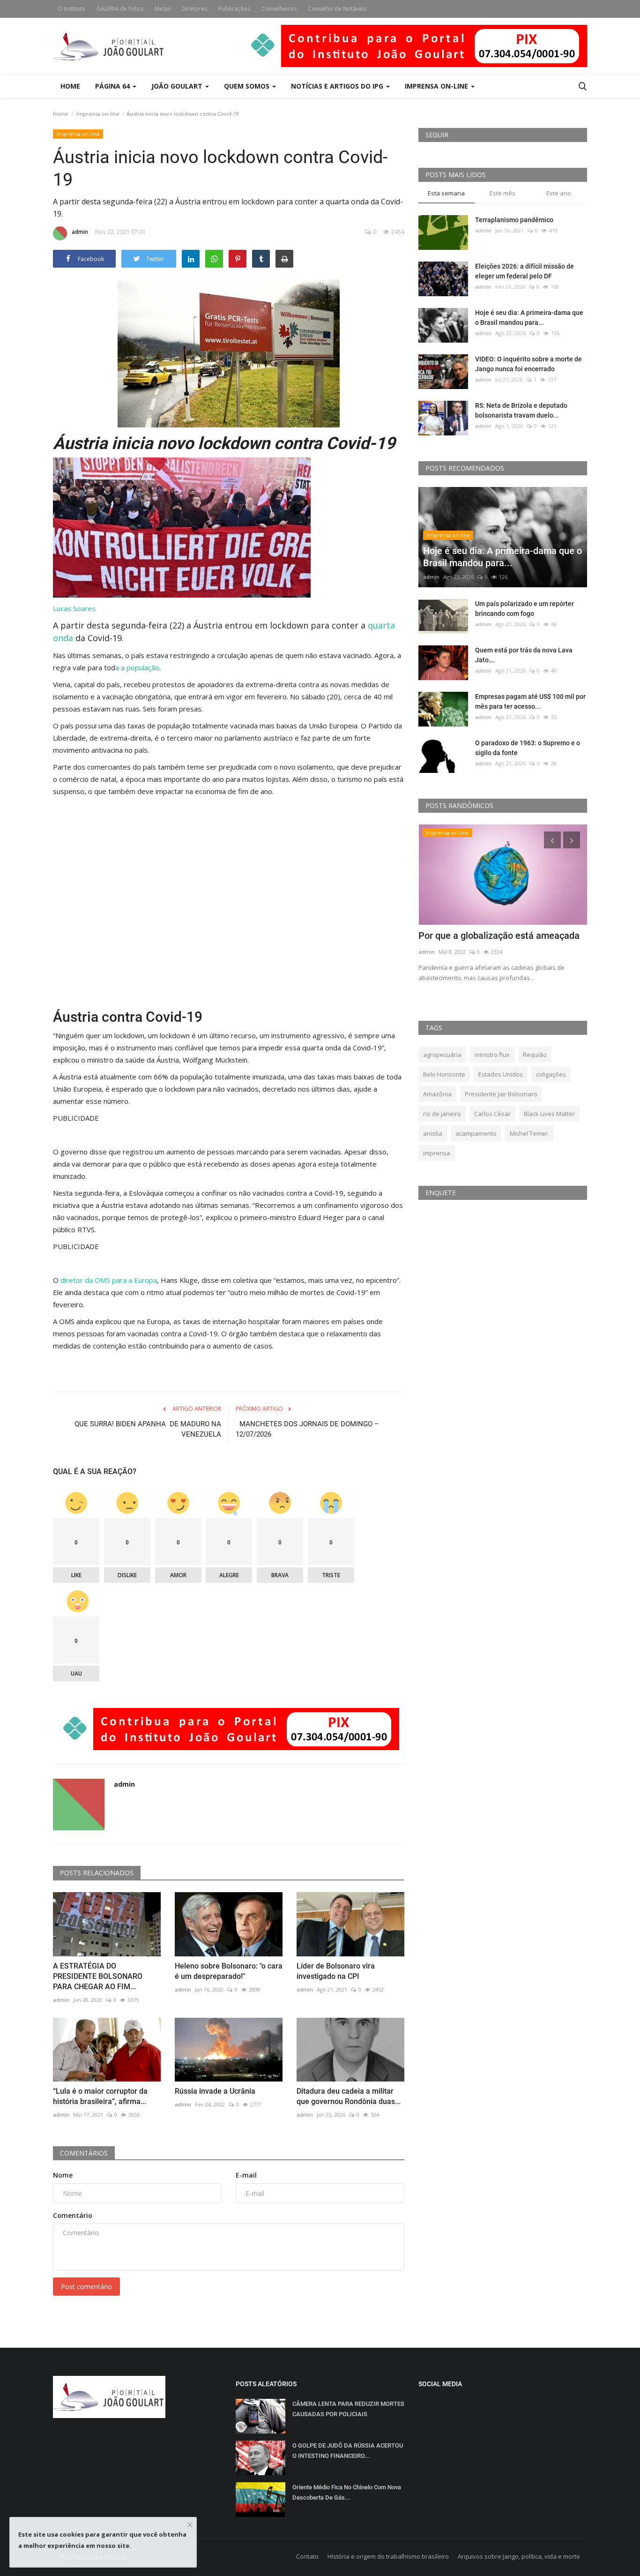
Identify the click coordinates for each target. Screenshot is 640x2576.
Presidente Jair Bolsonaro (501, 1094)
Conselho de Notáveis (337, 9)
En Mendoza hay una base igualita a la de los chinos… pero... (499, 942)
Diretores (194, 9)
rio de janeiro (442, 1114)
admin (80, 232)
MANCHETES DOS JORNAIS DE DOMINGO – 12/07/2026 (307, 1429)
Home (70, 86)
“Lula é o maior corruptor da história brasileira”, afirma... (100, 2096)
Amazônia (437, 1094)
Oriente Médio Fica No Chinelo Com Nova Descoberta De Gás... (347, 2492)
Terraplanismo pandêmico (514, 220)
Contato (307, 2556)
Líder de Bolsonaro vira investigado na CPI (336, 1971)
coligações (551, 1074)
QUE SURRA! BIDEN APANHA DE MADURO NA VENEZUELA (148, 1429)
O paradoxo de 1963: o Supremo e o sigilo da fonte (528, 748)
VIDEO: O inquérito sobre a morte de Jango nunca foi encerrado (528, 364)
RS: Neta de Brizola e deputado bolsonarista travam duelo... (521, 410)
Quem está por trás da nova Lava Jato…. (524, 655)
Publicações (234, 9)
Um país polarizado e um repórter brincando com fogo (525, 609)
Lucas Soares (74, 608)
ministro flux (492, 1055)
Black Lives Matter (549, 1114)
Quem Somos (248, 86)
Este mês (502, 193)
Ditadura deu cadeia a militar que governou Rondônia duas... (349, 2096)
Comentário (73, 2215)
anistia (433, 1133)
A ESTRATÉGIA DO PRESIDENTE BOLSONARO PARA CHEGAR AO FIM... (98, 1976)
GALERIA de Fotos (120, 9)
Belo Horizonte (444, 1074)
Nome (63, 2175)
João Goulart (178, 86)
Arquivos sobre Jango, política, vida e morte (519, 2556)
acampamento (476, 1133)
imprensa (437, 1153)
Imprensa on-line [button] (437, 86)
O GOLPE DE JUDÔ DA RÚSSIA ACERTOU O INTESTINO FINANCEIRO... (348, 2451)
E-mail (246, 2175)
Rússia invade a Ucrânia (215, 2091)
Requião (535, 1055)
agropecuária (442, 1055)
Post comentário (86, 2287)
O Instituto (71, 9)
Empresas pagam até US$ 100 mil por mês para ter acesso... (530, 701)
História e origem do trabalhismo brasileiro (388, 2556)
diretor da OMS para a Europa (109, 1280)
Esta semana (446, 193)
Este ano (559, 193)
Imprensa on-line (98, 114)
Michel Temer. (529, 1133)
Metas (163, 9)
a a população (137, 667)
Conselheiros (279, 9)
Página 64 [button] (113, 86)
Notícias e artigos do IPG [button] (338, 86)
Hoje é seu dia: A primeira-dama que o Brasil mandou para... (529, 318)
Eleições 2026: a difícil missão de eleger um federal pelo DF (525, 271)
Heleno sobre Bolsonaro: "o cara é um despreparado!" (229, 1971)
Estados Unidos (501, 1074)
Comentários (84, 2153)
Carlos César (492, 1114)
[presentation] (552, 840)
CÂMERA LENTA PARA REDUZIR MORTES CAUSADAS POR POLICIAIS (348, 2409)
